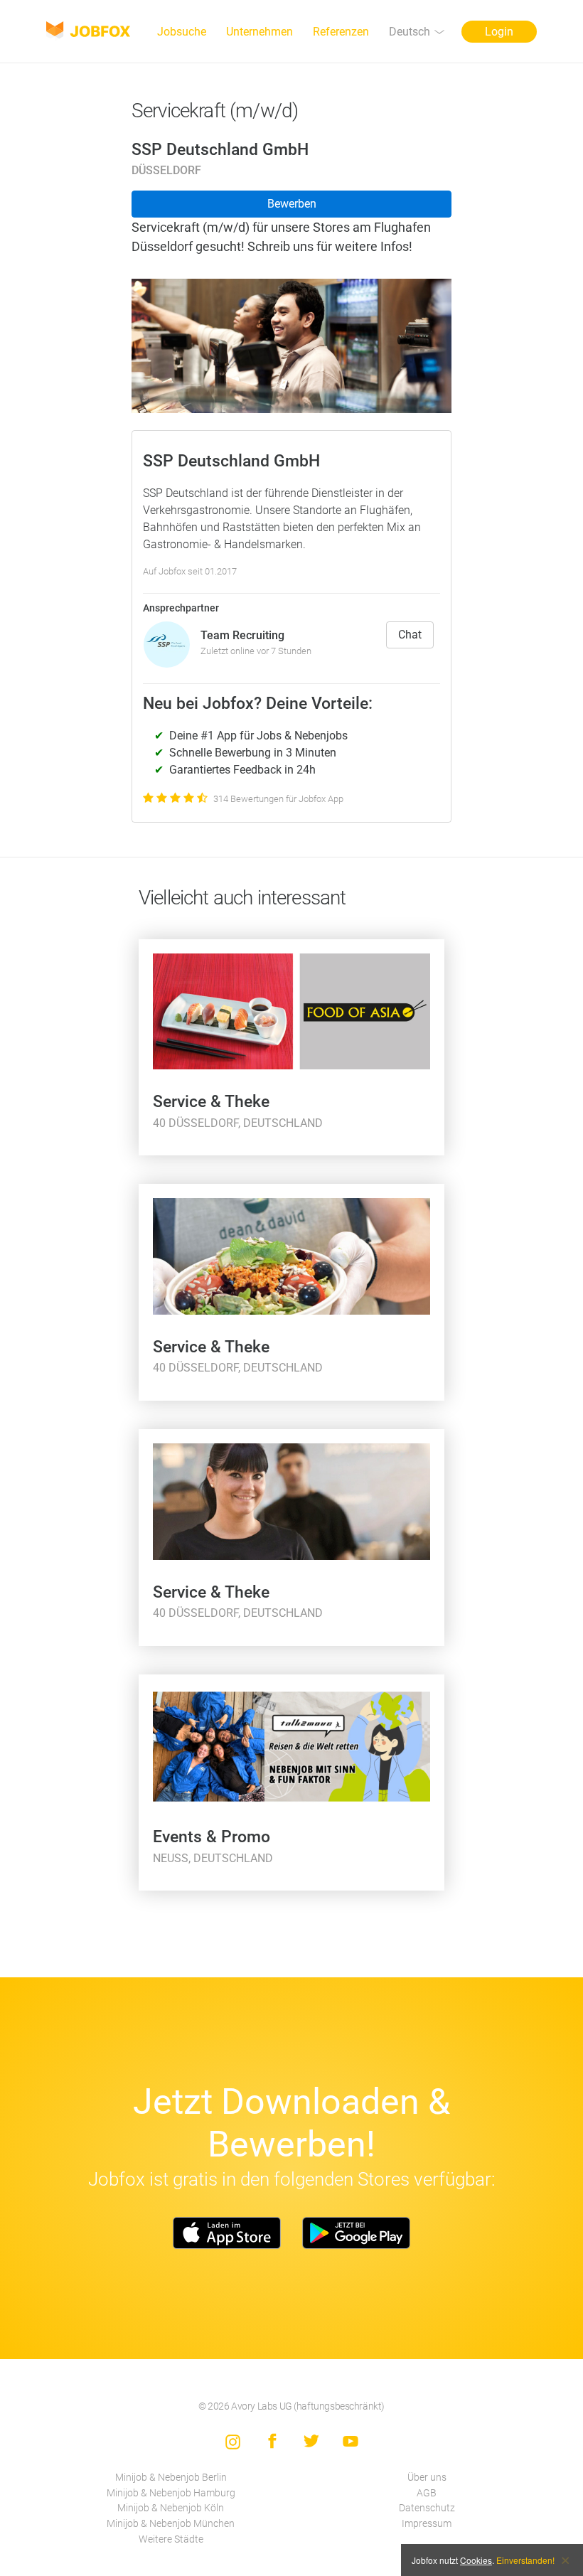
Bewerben (292, 204)
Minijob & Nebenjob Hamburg (171, 2493)
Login (499, 32)
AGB (427, 2493)
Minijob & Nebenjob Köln (171, 2508)
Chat (410, 635)
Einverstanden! (525, 2560)
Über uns (427, 2478)
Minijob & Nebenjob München (171, 2524)
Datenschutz (427, 2508)
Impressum (427, 2524)
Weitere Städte (171, 2539)
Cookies (476, 2560)
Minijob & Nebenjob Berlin (171, 2478)
